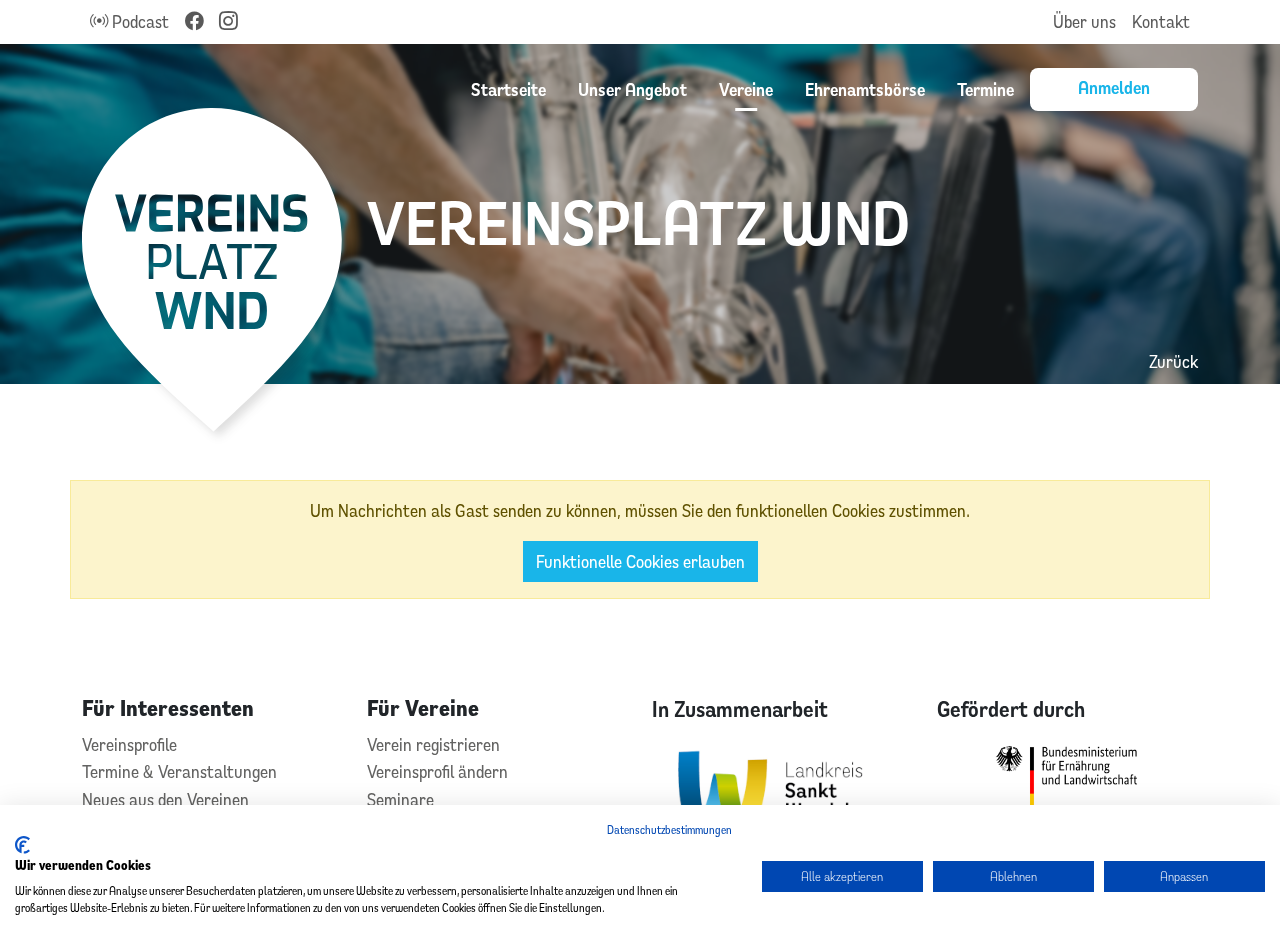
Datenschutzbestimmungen (669, 829)
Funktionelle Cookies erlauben (640, 561)
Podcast (138, 21)
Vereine (746, 89)
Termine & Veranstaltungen (179, 771)
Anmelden (1114, 87)
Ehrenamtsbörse (865, 89)
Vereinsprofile (129, 744)
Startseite (508, 89)
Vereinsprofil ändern (437, 771)
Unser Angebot (632, 89)
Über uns (1084, 21)
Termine (985, 89)
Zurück (1173, 361)
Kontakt (1161, 21)
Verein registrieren (433, 744)
